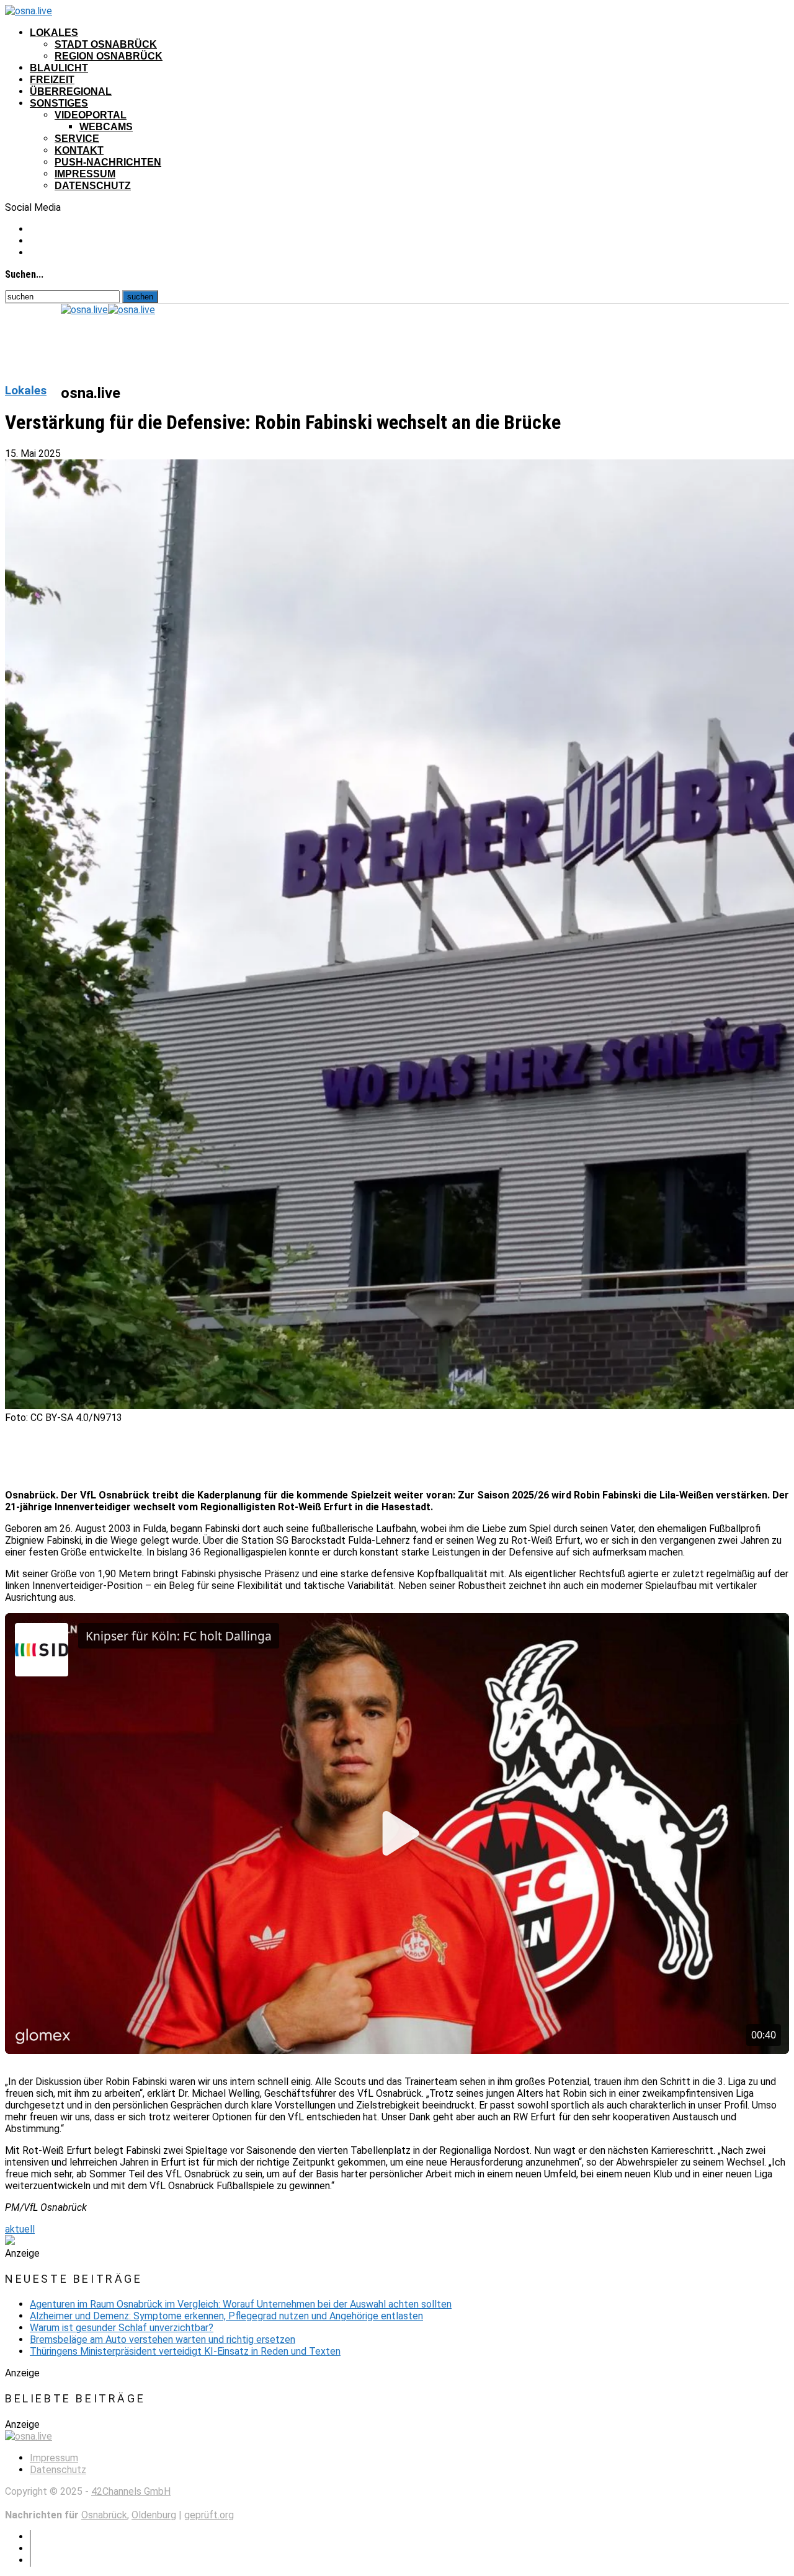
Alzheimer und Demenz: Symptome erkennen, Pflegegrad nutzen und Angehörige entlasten (226, 2316)
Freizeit (52, 80)
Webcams (106, 127)
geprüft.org (209, 2515)
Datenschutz (93, 186)
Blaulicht (59, 68)
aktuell (20, 2229)
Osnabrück (104, 2515)
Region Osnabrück (109, 56)
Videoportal (91, 115)
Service (77, 139)
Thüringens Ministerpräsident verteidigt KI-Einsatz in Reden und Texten (185, 2351)
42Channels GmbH (131, 2491)
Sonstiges (59, 103)
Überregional (71, 91)
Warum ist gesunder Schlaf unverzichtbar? (122, 2328)
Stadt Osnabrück (106, 44)
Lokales (54, 33)
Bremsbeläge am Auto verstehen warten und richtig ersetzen (163, 2339)
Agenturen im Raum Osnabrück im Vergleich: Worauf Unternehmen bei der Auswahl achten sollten (241, 2304)
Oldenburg (154, 2515)
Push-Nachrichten (108, 162)
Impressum (85, 174)
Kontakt (79, 150)
